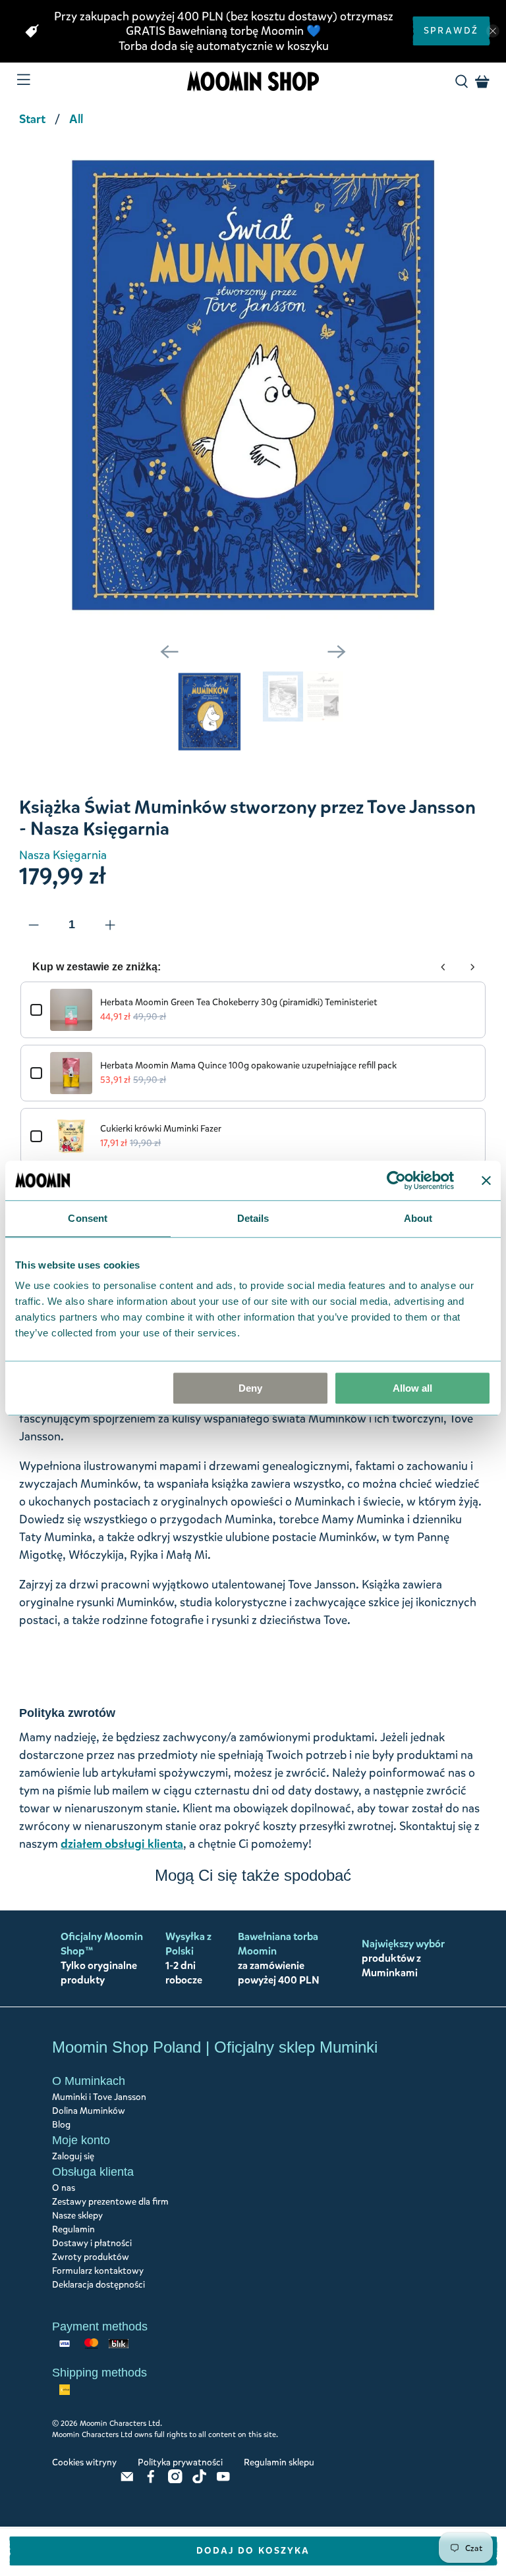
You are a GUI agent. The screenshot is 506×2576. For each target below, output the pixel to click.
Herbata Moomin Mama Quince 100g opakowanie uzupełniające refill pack (248, 1065)
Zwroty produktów (91, 2257)
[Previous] (169, 652)
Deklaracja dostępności (98, 2285)
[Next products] (472, 967)
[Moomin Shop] (253, 81)
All (76, 119)
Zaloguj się (73, 2156)
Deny (250, 1388)
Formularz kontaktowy (98, 2271)
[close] (493, 31)
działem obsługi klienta (122, 1844)
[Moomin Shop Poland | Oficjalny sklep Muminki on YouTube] (223, 2480)
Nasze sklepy (77, 2216)
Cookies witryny (84, 2462)
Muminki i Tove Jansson (99, 2097)
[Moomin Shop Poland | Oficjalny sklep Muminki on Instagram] (175, 2480)
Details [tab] (253, 1218)
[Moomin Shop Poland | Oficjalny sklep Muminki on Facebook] (151, 2480)
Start (32, 119)
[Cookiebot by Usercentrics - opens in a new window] (396, 1180)
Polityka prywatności (180, 2462)
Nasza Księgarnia (63, 855)
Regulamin (73, 2229)
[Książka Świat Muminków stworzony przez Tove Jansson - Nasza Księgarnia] (253, 385)
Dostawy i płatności (92, 2243)
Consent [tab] (88, 1218)
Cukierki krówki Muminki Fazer (161, 1129)
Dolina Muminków (89, 2111)
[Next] (337, 652)
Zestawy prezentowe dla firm (110, 2202)
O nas (64, 2188)
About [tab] (418, 1218)
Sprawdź (451, 31)
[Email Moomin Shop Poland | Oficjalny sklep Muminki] (127, 2480)
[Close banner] (486, 1180)
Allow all (412, 1388)
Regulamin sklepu (279, 2462)
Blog (61, 2125)
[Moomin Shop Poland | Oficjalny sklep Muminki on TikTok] (200, 2480)
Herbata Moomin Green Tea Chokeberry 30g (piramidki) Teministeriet (239, 1002)
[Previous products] (443, 967)
